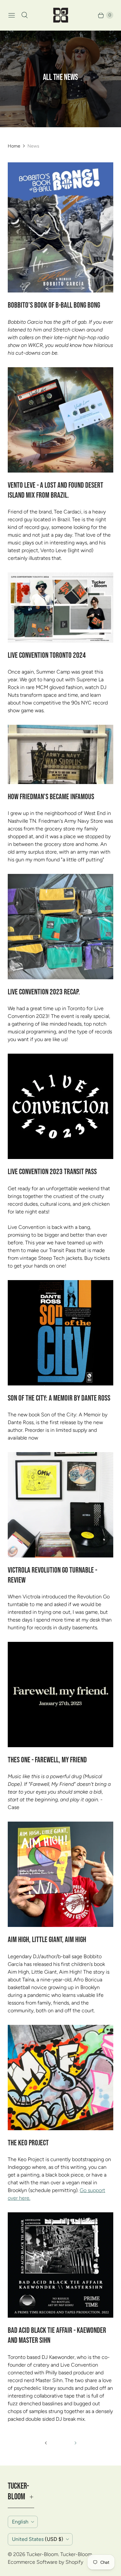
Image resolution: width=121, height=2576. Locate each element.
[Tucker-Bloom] (61, 15)
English (20, 2522)
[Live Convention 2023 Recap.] (60, 927)
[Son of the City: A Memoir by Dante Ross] (60, 1333)
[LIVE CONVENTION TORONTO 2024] (60, 608)
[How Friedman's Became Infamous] (60, 754)
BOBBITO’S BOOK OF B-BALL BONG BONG (54, 305)
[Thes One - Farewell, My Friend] (60, 1695)
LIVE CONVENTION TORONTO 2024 (47, 655)
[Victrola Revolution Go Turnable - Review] (60, 1505)
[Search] (25, 15)
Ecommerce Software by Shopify (45, 2562)
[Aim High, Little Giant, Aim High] (60, 1874)
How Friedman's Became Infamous (51, 797)
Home (14, 146)
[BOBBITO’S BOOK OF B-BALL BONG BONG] (60, 227)
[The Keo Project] (60, 2078)
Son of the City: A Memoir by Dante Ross (59, 1398)
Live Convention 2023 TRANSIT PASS (52, 1172)
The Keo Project (28, 2143)
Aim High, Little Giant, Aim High (47, 1940)
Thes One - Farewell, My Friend (47, 1760)
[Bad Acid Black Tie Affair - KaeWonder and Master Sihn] (60, 2265)
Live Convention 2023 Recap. (44, 992)
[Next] (76, 2443)
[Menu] (12, 15)
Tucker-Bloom (42, 2554)
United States (38, 2539)
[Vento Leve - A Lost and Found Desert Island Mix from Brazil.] (60, 420)
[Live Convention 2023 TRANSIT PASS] (60, 1106)
